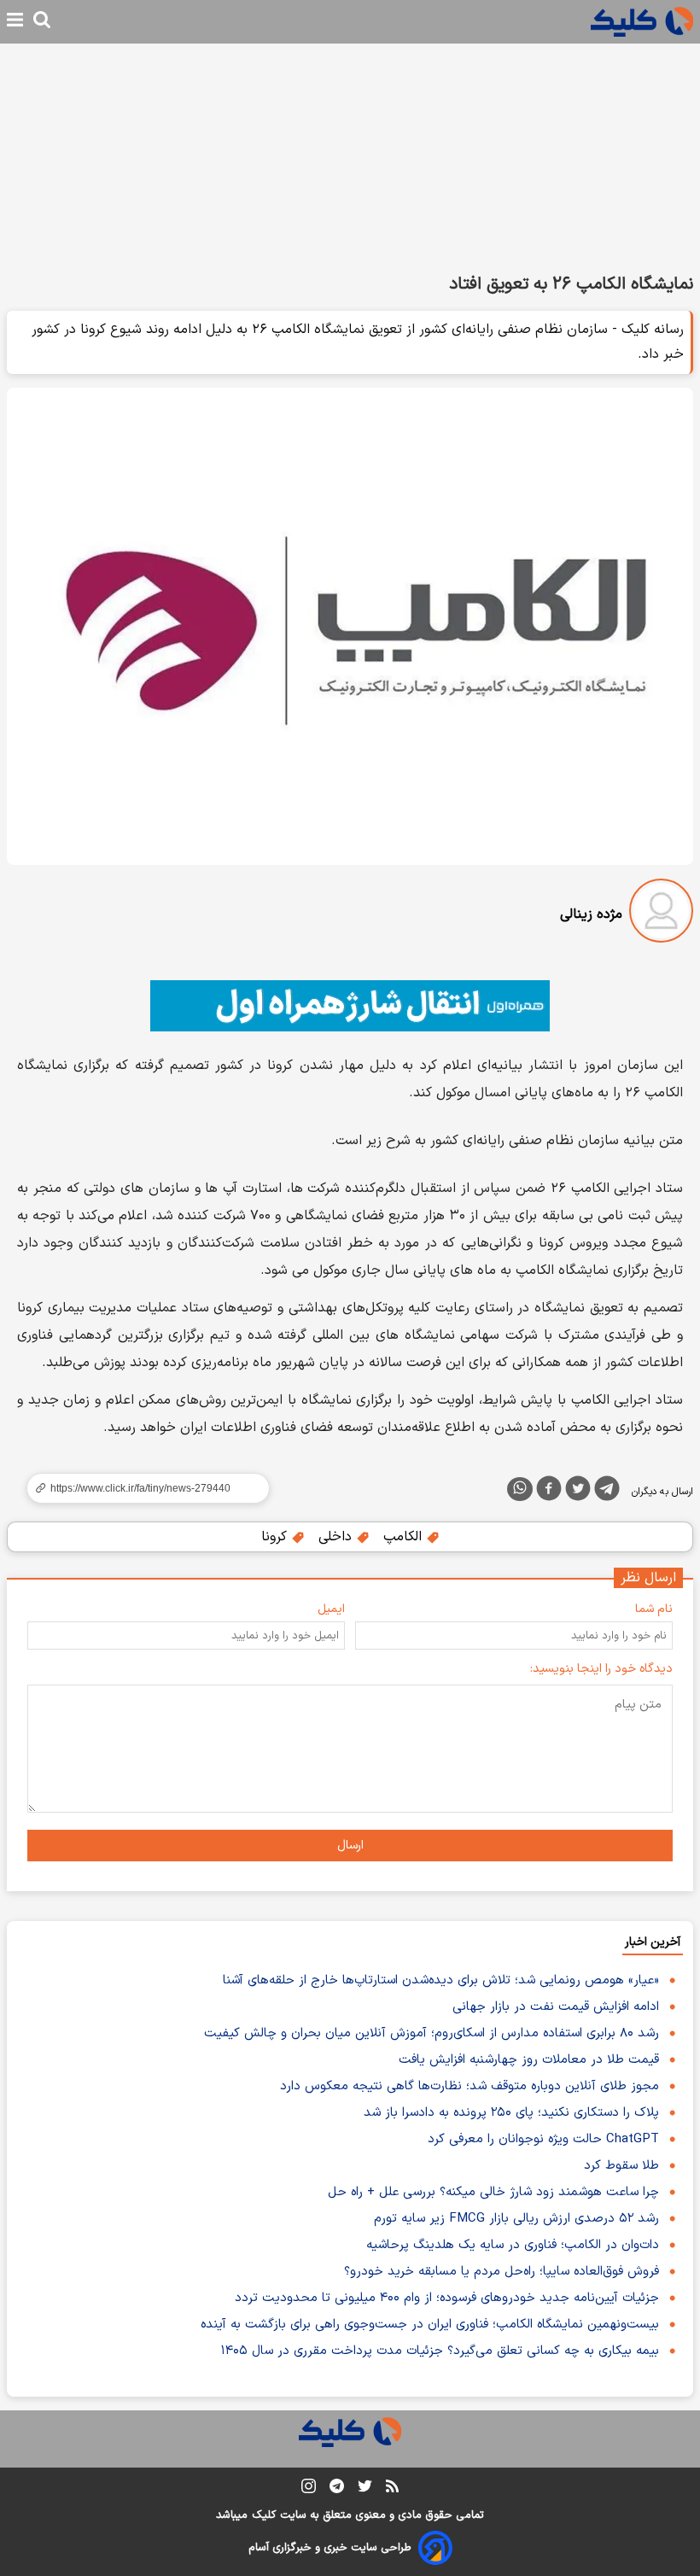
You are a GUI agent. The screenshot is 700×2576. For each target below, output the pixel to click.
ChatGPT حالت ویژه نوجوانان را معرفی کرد (543, 2139)
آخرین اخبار (653, 1942)
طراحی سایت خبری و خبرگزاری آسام (330, 2548)
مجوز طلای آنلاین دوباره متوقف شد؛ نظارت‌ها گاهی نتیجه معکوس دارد (470, 2086)
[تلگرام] (607, 1492)
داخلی (337, 1537)
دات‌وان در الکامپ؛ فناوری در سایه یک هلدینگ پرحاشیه (513, 2245)
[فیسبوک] (549, 1492)
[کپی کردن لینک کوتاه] (141, 1488)
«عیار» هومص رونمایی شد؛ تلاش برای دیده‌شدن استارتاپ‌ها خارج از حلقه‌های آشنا (441, 1980)
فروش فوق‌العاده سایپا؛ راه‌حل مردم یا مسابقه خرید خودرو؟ (502, 2272)
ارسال (350, 1846)
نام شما (654, 1609)
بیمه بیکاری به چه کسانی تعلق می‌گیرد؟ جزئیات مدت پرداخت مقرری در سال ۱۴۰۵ (440, 2351)
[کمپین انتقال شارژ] (350, 1006)
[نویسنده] (661, 914)
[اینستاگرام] (309, 2489)
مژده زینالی (591, 914)
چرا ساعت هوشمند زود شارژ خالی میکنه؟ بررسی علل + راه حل (493, 2192)
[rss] (392, 2489)
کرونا (276, 1537)
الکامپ (405, 1537)
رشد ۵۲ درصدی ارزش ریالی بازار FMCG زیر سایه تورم (516, 2219)
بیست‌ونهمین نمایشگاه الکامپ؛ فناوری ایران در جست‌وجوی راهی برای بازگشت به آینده (430, 2325)
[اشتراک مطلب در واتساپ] (520, 1489)
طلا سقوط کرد (621, 2166)
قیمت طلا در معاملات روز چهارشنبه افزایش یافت (529, 2060)
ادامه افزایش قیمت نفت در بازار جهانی (556, 2007)
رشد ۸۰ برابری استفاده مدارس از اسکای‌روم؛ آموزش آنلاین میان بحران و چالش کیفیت (432, 2033)
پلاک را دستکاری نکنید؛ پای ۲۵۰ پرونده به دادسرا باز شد (511, 2113)
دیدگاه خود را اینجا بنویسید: (601, 1669)
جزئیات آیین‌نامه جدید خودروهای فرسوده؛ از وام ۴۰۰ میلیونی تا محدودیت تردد (447, 2298)
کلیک (264, 2515)
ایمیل (331, 1609)
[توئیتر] (578, 1492)
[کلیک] (642, 22)
